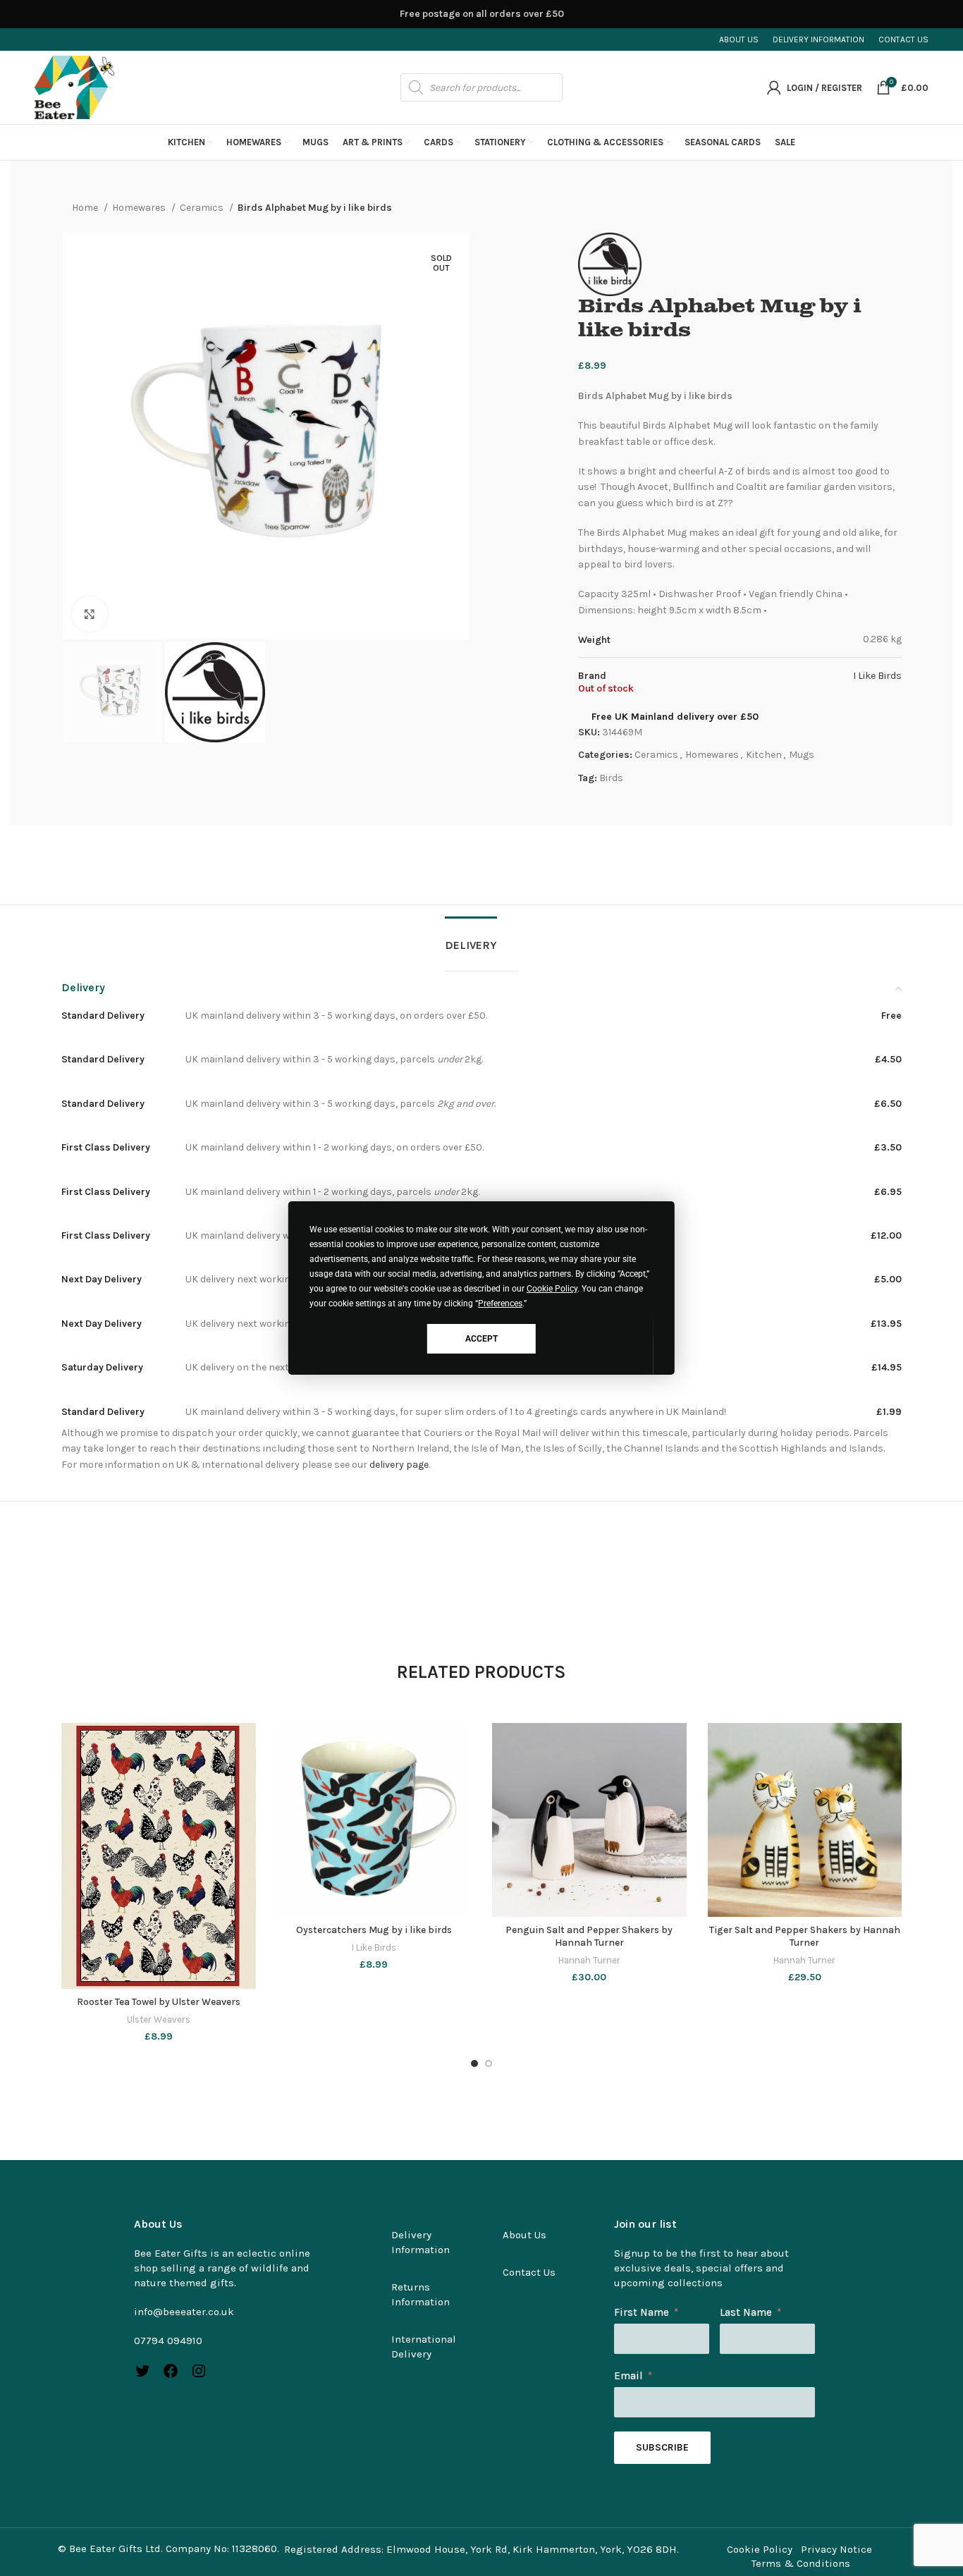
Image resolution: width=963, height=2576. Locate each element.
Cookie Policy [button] (552, 1289)
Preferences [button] (500, 1304)
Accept (481, 1339)
